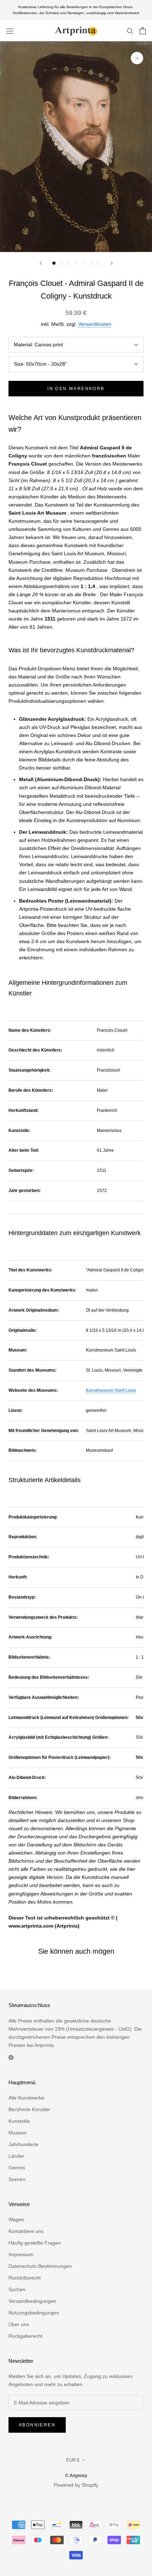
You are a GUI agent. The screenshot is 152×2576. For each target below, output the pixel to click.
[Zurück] (41, 263)
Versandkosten (95, 324)
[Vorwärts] (112, 263)
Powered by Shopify (76, 2485)
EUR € (73, 2460)
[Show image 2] (61, 263)
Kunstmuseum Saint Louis (111, 1390)
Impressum (21, 2254)
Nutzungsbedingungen (34, 2313)
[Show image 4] (76, 263)
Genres (17, 2168)
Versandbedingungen (32, 2301)
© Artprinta (76, 2476)
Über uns (19, 2324)
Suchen (17, 2289)
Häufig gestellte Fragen (35, 2243)
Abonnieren (37, 2425)
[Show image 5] (84, 263)
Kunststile (19, 2121)
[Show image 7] (98, 263)
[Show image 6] (91, 263)
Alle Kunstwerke (26, 2098)
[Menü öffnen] (10, 31)
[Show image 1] (54, 263)
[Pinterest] (11, 2057)
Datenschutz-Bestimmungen (40, 2266)
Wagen (16, 2219)
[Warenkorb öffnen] (143, 31)
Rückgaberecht (25, 2336)
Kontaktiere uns (26, 2231)
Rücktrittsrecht (25, 2278)
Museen (17, 2133)
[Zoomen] (137, 58)
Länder (16, 2156)
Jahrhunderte (24, 2144)
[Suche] (130, 31)
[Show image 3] (69, 263)
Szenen (17, 2179)
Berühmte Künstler (29, 2109)
